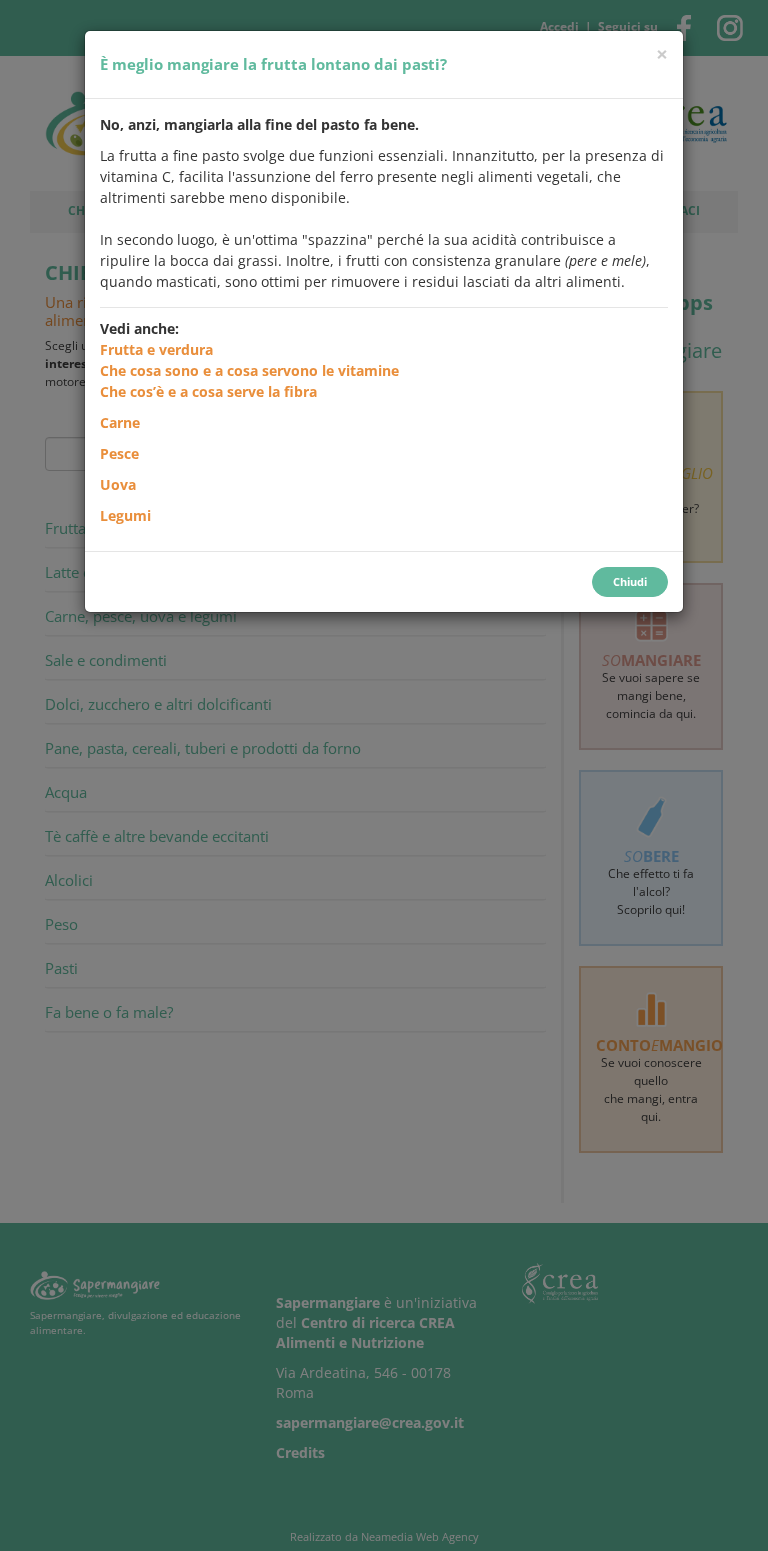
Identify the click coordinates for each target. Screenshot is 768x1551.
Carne (120, 422)
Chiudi (630, 581)
